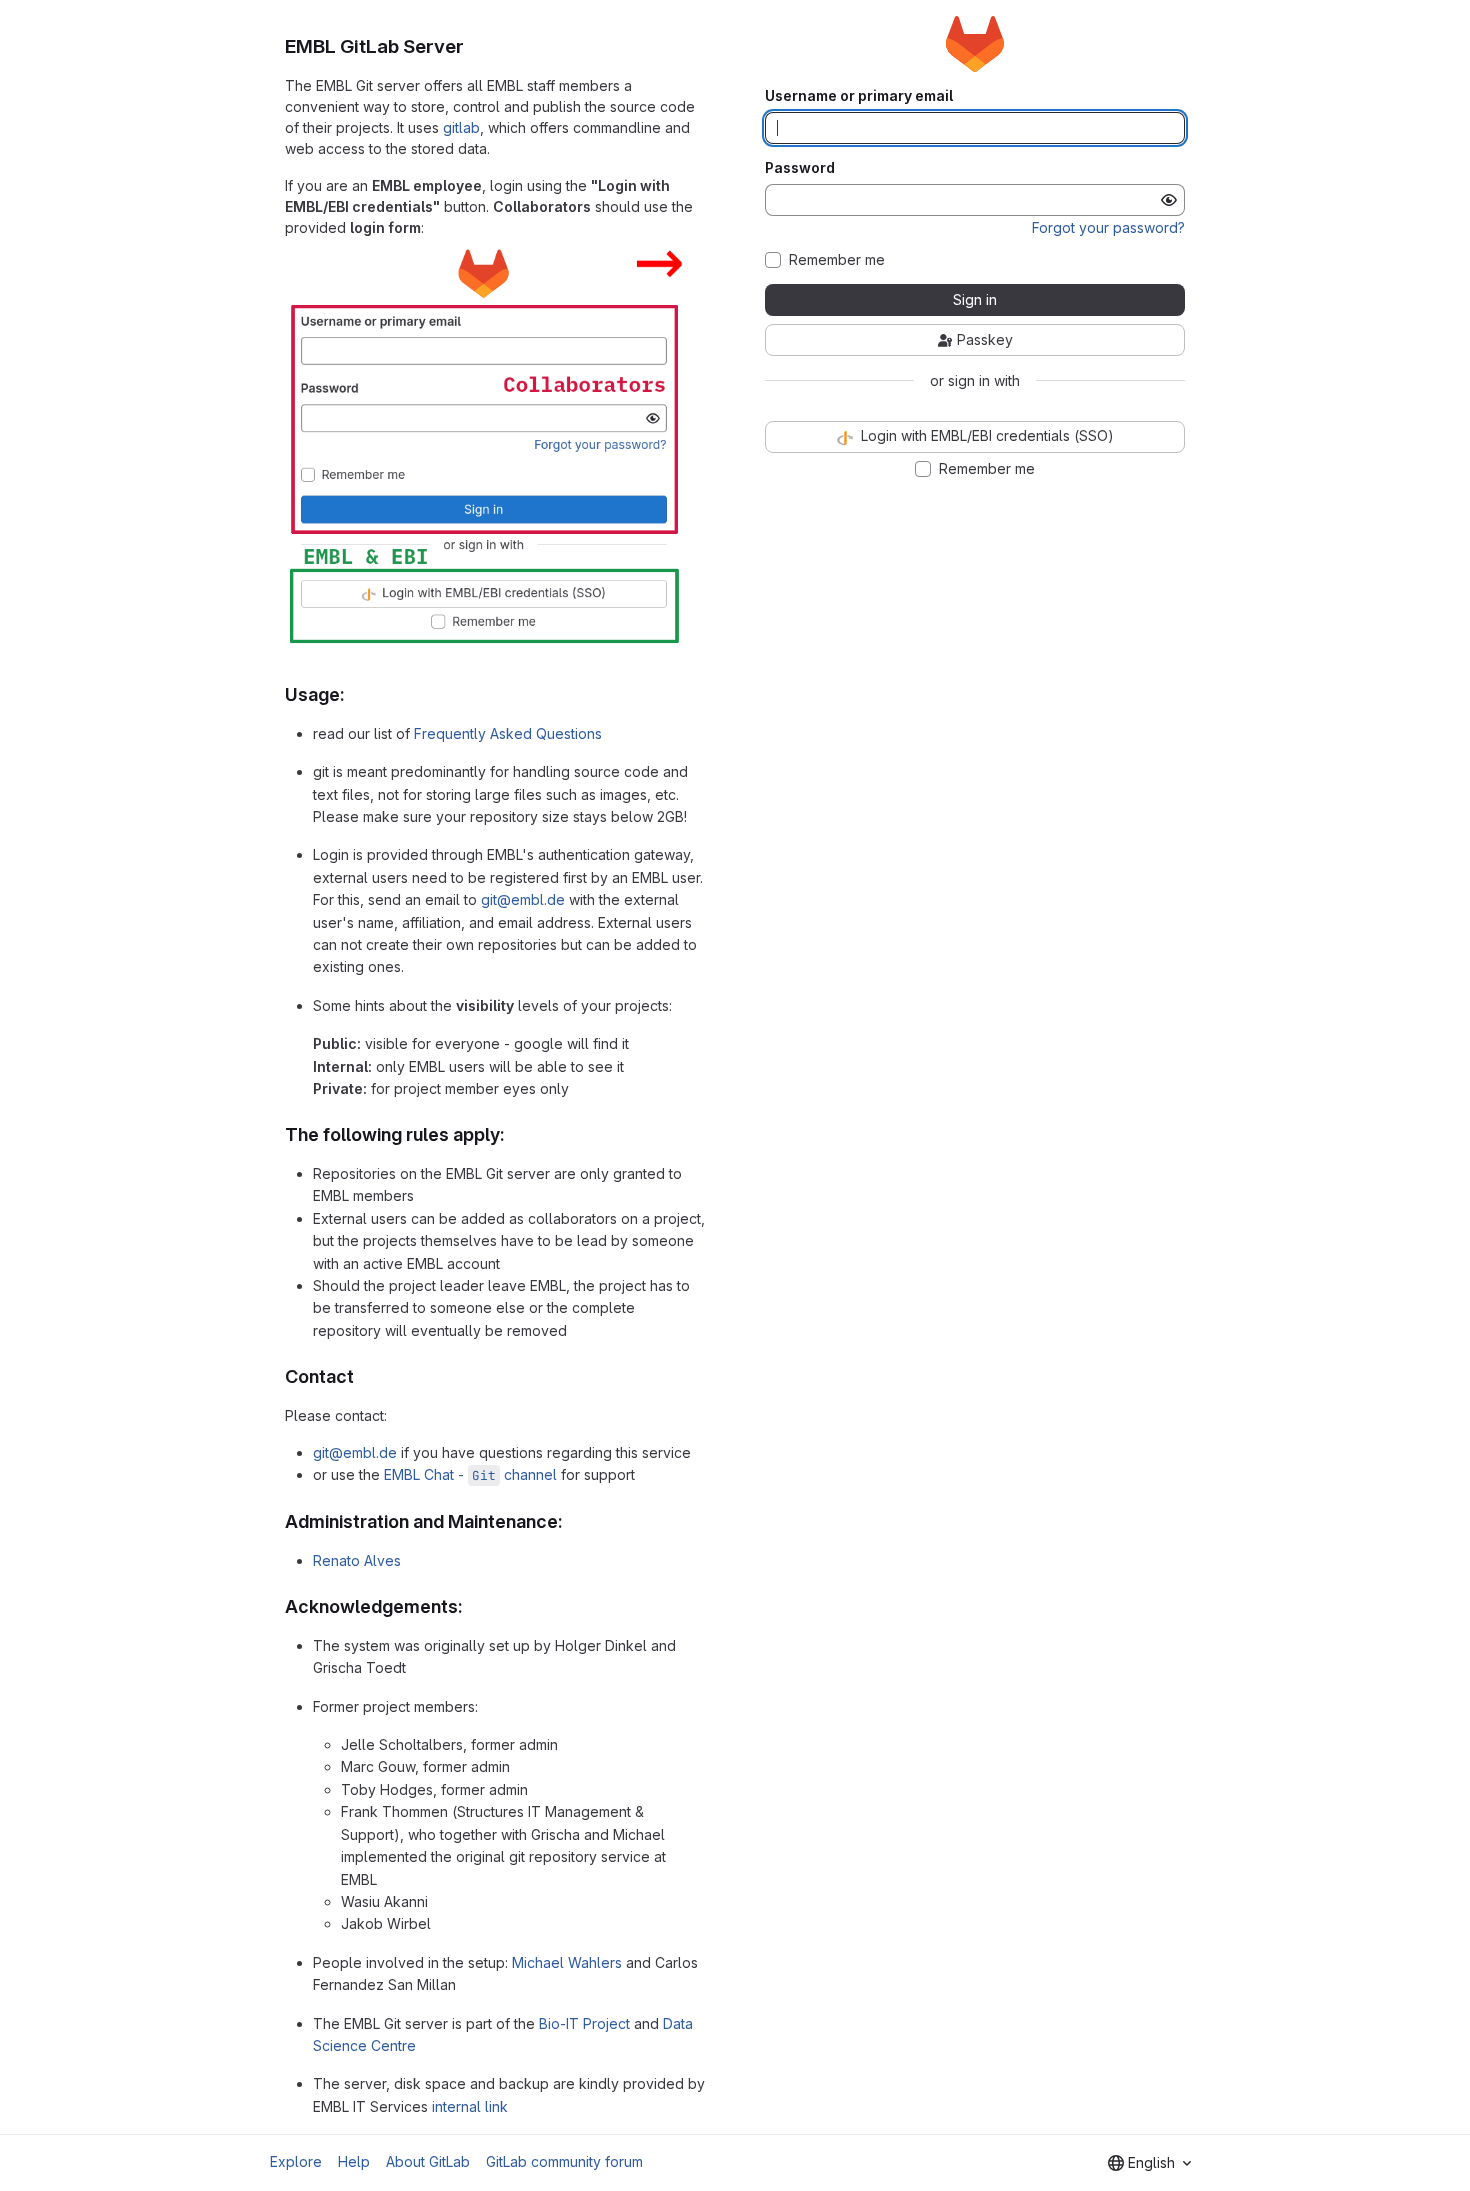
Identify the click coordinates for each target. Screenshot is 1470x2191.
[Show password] (1169, 200)
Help (354, 2161)
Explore (296, 2161)
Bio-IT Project (584, 2023)
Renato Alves (357, 1560)
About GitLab (428, 2161)
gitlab (461, 127)
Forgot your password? (1108, 227)
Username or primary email (859, 96)
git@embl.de (523, 899)
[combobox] (1149, 2163)
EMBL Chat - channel (470, 1474)
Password (800, 168)
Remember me (837, 260)
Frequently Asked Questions (508, 733)
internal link (470, 2106)
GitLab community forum (564, 2161)
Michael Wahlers (567, 1962)
